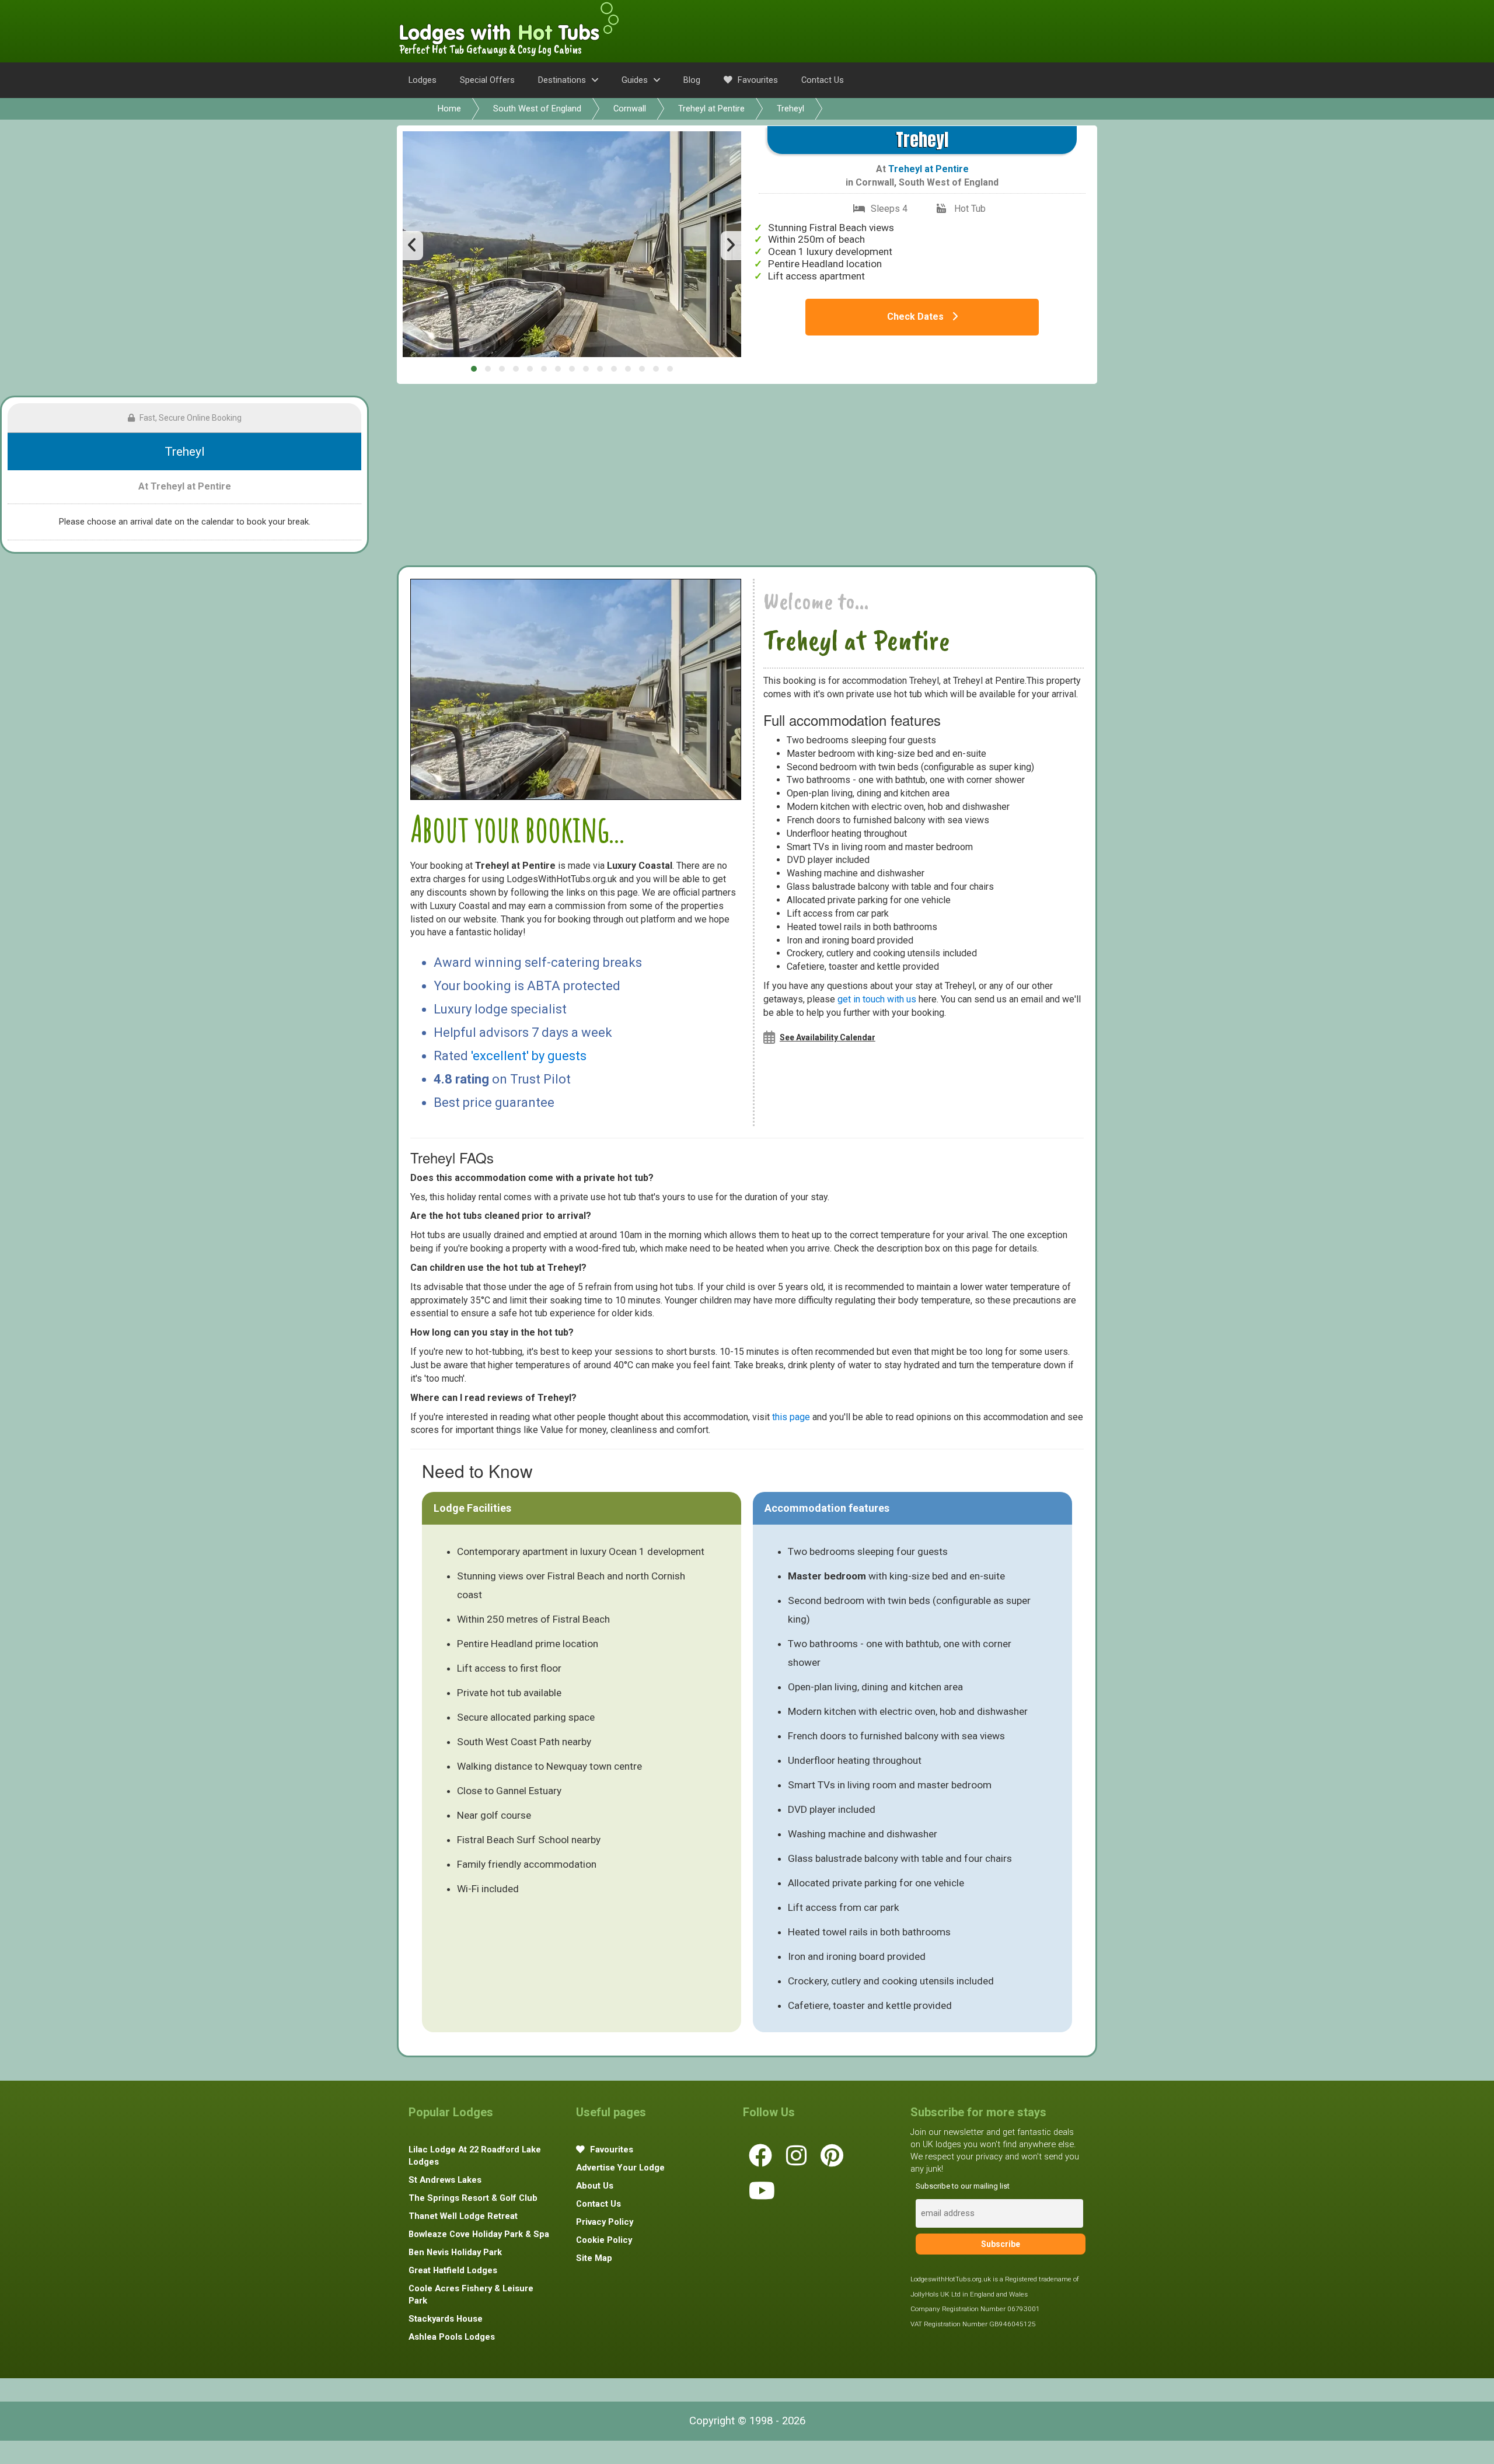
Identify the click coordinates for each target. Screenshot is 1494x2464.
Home (449, 109)
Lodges (423, 80)
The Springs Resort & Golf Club (473, 2198)
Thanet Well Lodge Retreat (463, 2216)
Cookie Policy (604, 2240)
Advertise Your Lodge (620, 2168)
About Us (595, 2186)
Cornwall (630, 109)
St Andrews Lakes (445, 2180)
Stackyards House (446, 2319)
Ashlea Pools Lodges (452, 2337)
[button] (474, 369)
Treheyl (790, 109)
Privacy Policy (605, 2222)
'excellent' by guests (529, 1056)
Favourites (757, 80)
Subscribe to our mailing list (963, 2186)
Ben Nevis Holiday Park (455, 2252)
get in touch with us (877, 999)
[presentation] (413, 246)
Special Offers (487, 80)
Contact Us (823, 80)
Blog (692, 80)
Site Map (594, 2258)
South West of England (537, 109)
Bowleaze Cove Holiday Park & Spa (479, 2234)
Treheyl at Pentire (711, 109)
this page (791, 1417)
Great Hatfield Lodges (453, 2270)
